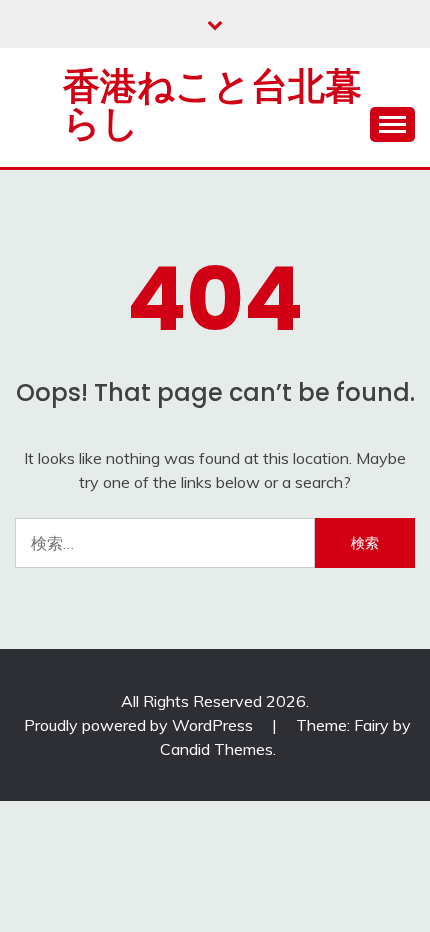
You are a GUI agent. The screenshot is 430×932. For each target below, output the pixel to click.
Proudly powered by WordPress (140, 725)
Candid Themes (216, 749)
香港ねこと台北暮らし (212, 104)
